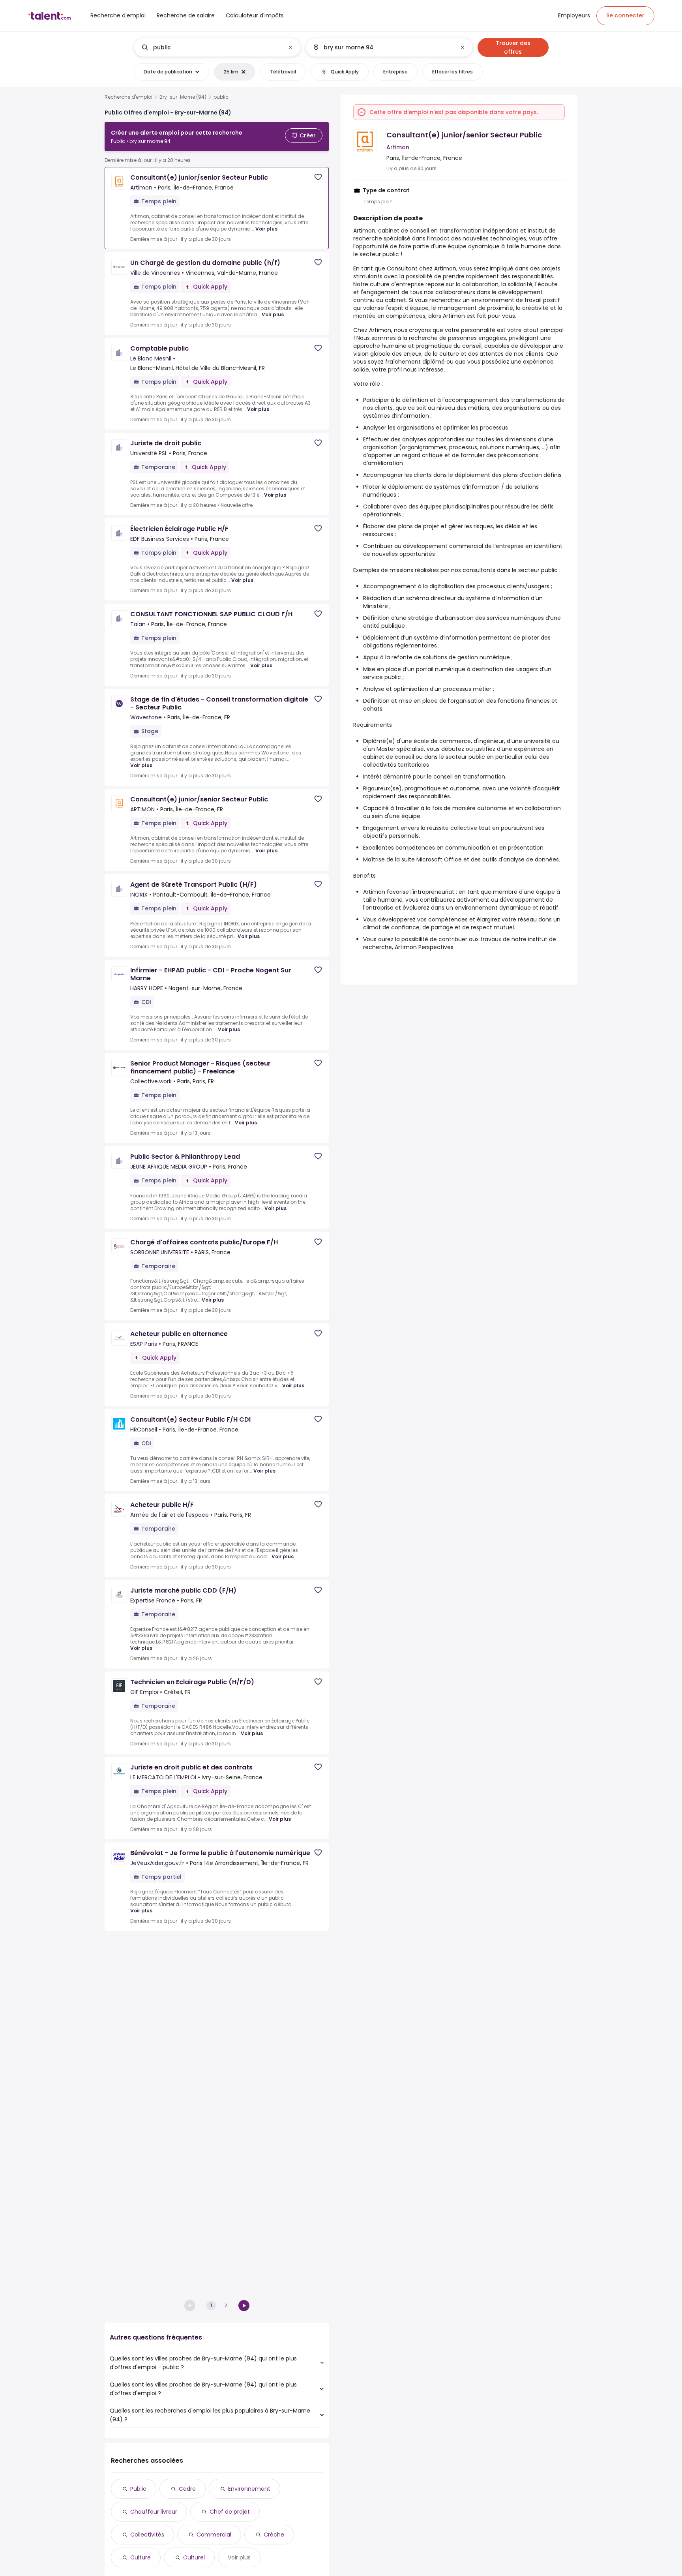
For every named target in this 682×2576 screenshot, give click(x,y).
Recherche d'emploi (128, 97)
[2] (244, 2306)
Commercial (214, 2535)
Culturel (194, 2557)
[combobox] (217, 47)
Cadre (187, 2489)
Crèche (274, 2535)
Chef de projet (230, 2512)
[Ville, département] (382, 47)
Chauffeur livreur (154, 2512)
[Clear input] (290, 47)
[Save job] (318, 177)
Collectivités (147, 2535)
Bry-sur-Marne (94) (183, 97)
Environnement (249, 2489)
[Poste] (211, 47)
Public (138, 2489)
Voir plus (266, 229)
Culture (141, 2557)
